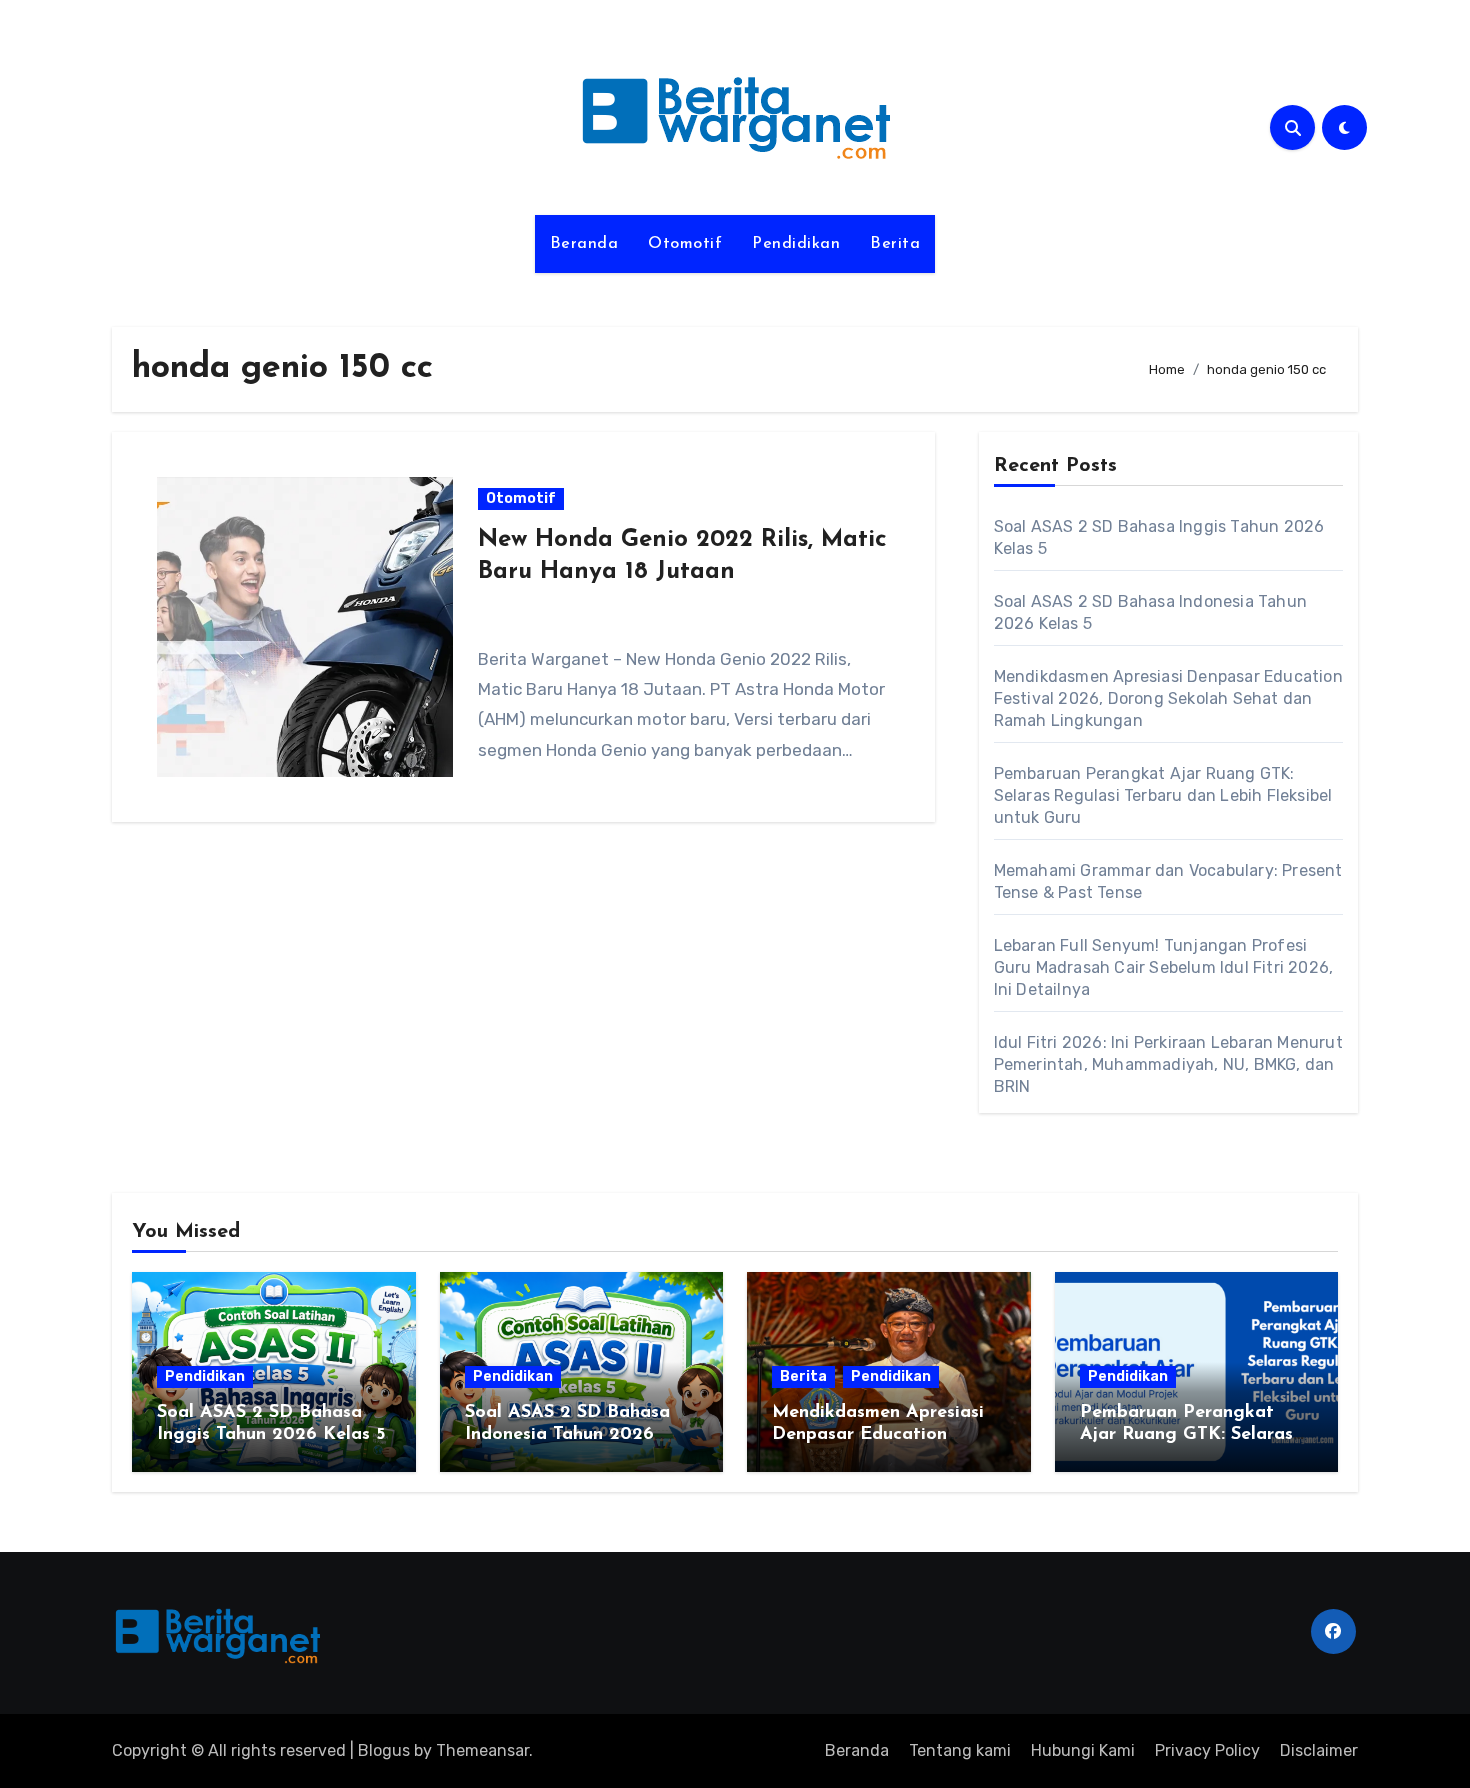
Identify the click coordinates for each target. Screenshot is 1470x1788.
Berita (895, 244)
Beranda (584, 244)
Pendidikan (796, 244)
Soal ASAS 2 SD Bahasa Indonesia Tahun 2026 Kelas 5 (567, 1434)
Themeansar (482, 1750)
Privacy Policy (1207, 1750)
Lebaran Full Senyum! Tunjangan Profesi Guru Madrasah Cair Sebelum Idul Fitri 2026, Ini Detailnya (1164, 967)
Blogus (384, 1750)
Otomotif (685, 244)
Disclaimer (1319, 1750)
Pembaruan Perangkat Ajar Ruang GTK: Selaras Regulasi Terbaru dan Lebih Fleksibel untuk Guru (1163, 795)
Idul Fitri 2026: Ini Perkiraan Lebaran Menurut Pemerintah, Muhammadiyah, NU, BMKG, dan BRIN (1168, 1064)
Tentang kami (960, 1750)
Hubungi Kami (1083, 1750)
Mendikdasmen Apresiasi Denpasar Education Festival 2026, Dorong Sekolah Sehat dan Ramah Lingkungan (1168, 698)
